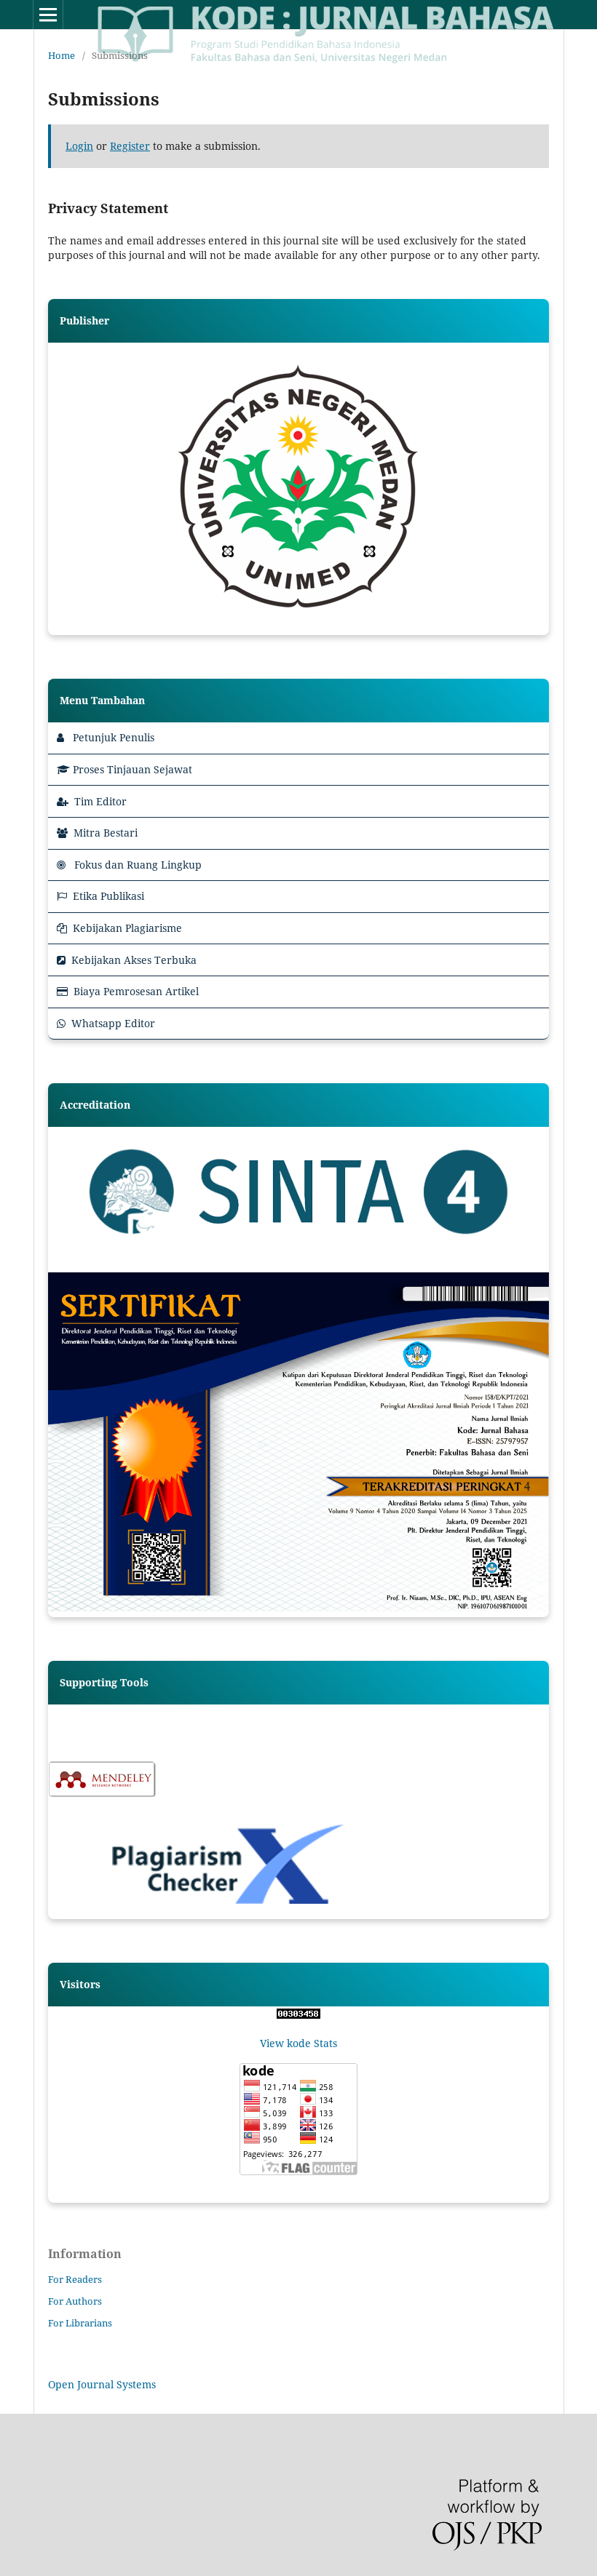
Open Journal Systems (102, 2384)
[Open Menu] (48, 15)
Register (130, 146)
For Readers (75, 2279)
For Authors (75, 2301)
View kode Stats (298, 2043)
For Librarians (80, 2323)
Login (79, 146)
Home (62, 55)
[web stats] (298, 2015)
